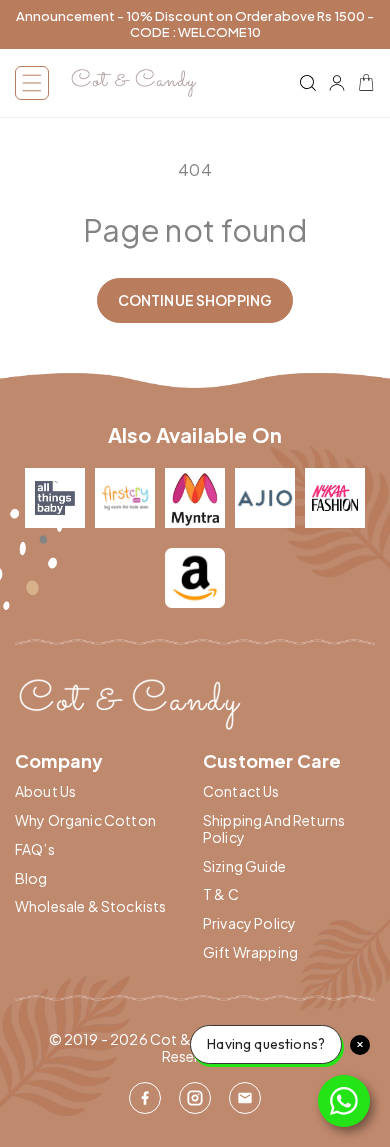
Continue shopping (195, 300)
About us (45, 791)
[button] (32, 83)
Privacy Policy (249, 923)
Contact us (241, 791)
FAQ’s (35, 849)
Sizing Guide (244, 866)
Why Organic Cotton (85, 820)
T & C (221, 894)
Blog (31, 878)
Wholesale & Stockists (90, 906)
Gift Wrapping (250, 952)
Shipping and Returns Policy (274, 829)
